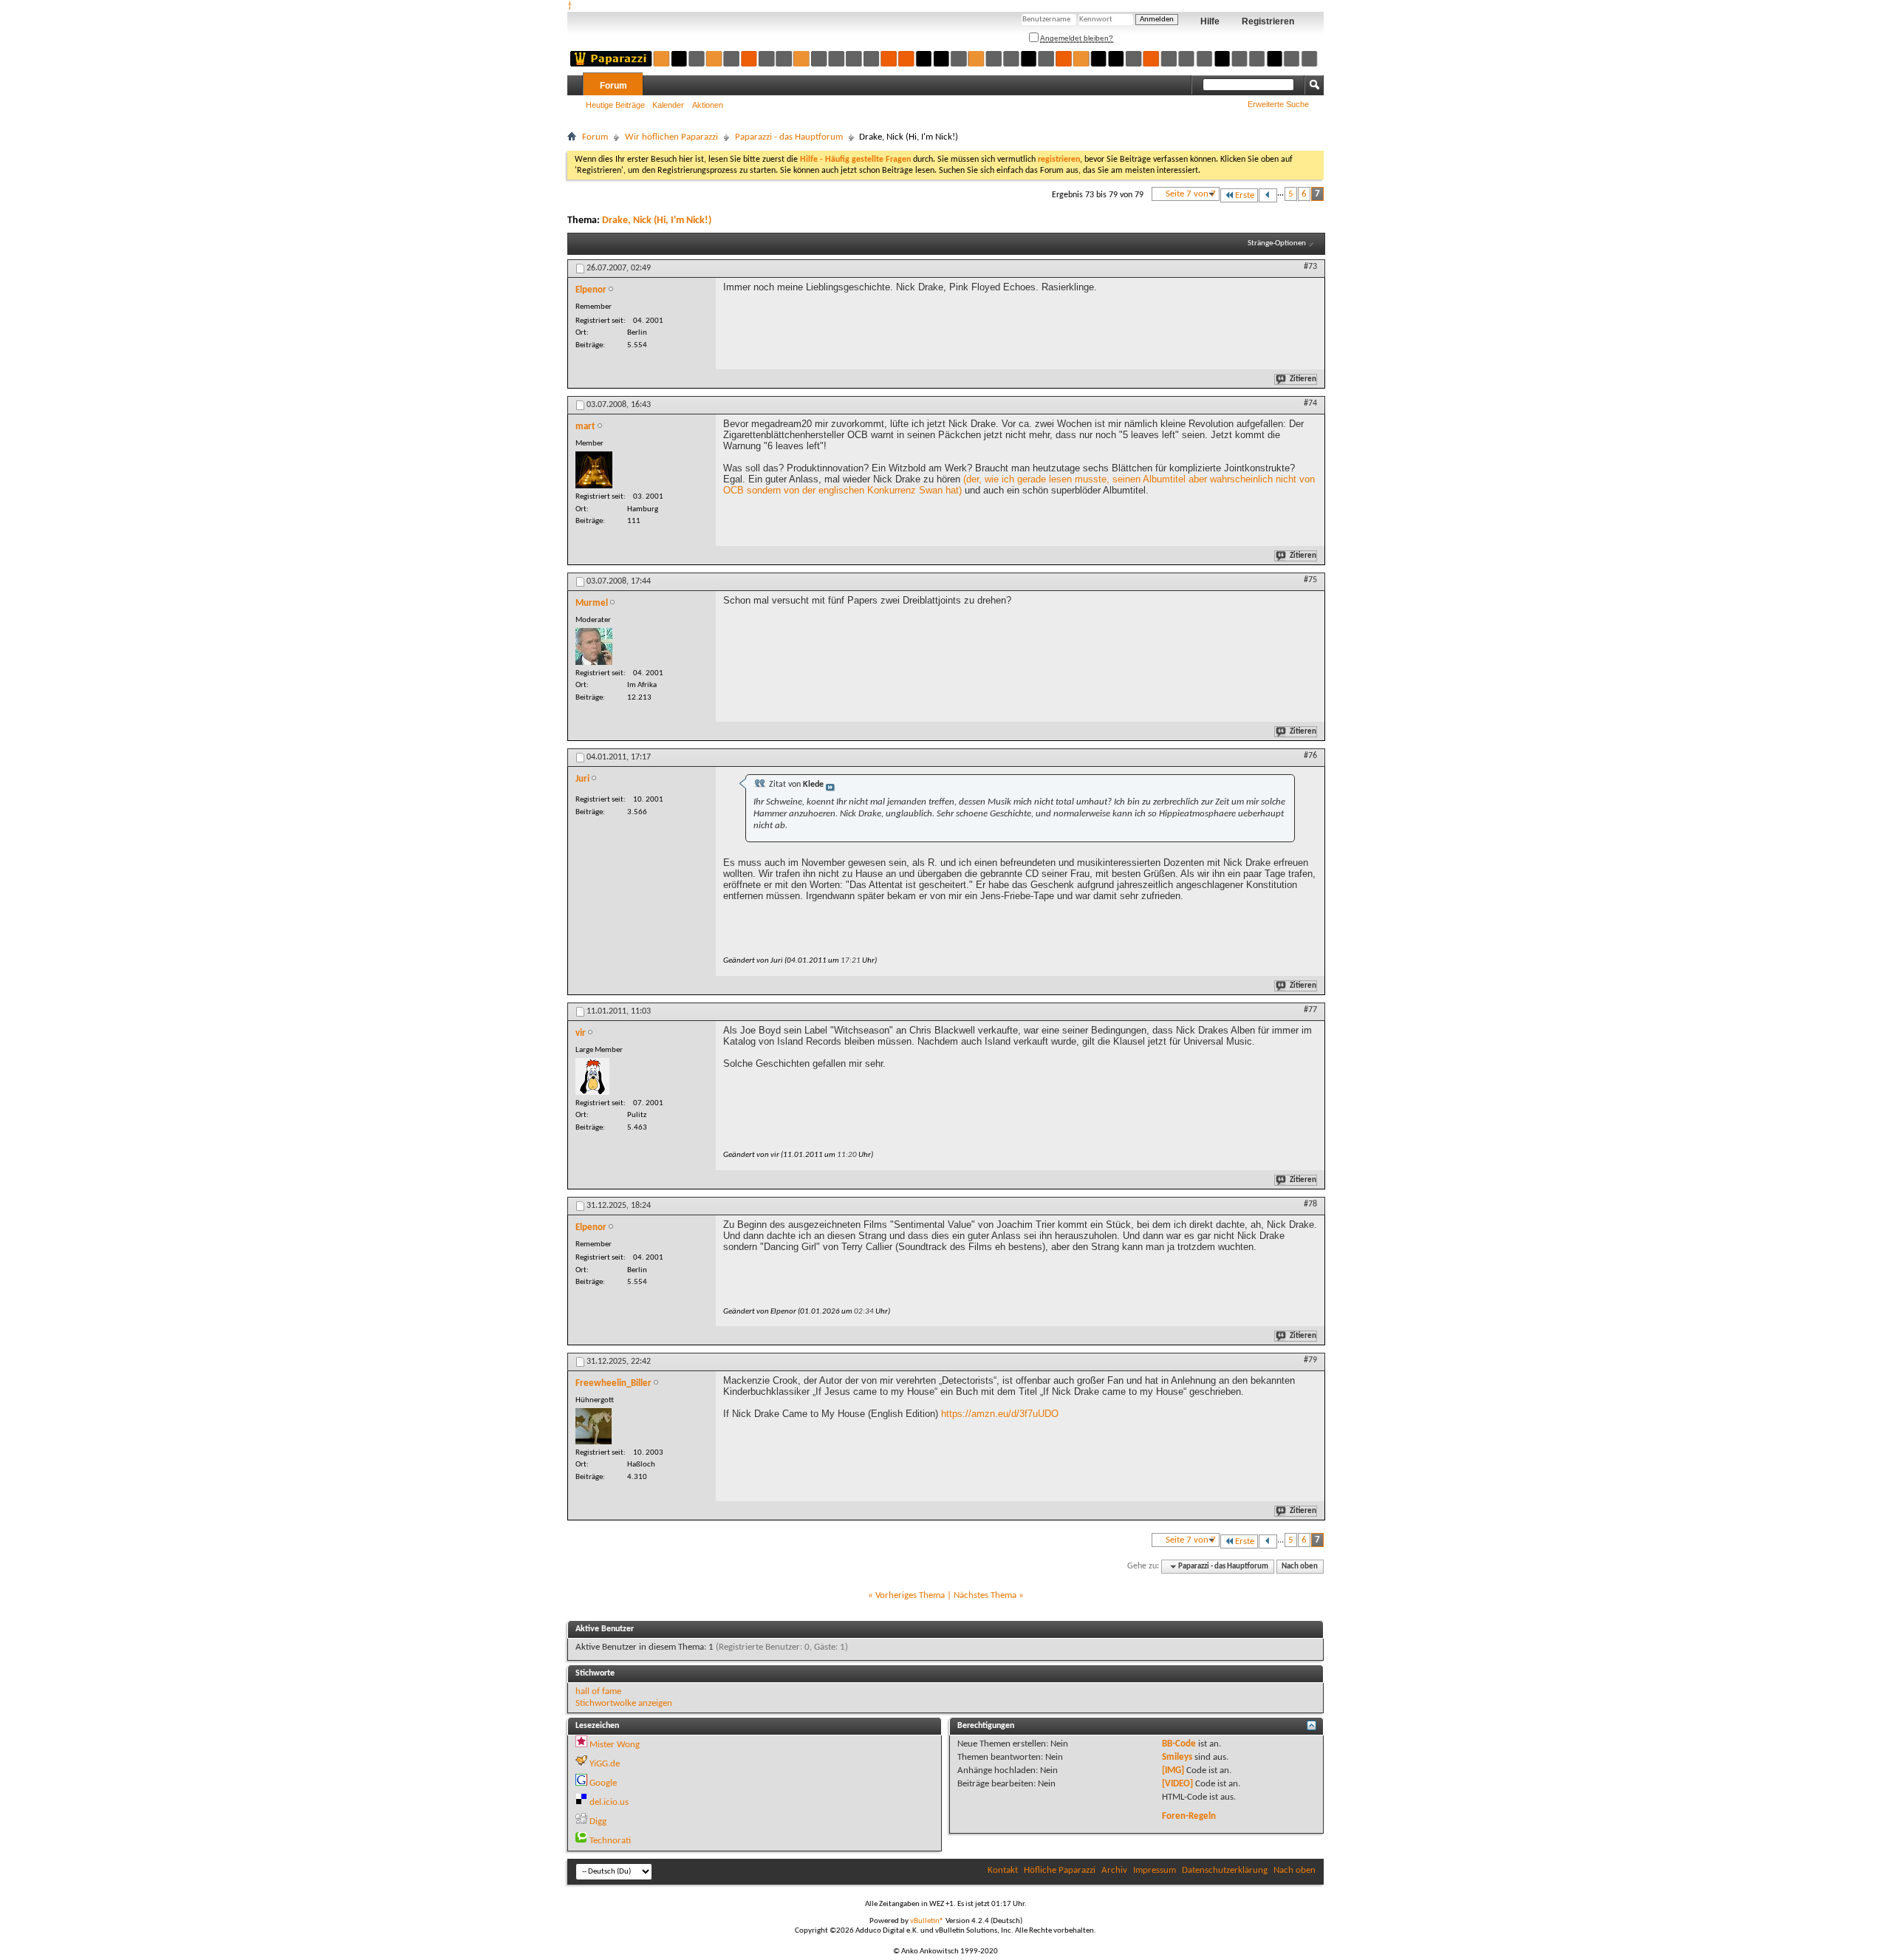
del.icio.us (609, 1802)
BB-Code (1179, 1744)
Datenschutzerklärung (1225, 1870)
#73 (1310, 267)
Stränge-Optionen (1277, 243)
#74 (1310, 403)
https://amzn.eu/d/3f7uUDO (1000, 1414)
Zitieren (1303, 379)
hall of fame (598, 1691)
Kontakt (1003, 1870)
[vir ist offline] (592, 1076)
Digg (598, 1821)
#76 (1310, 756)
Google (603, 1783)
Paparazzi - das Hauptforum (789, 137)
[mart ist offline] (594, 470)
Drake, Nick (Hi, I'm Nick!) (657, 221)
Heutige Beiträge (615, 105)
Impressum (1155, 1870)
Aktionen (708, 105)
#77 (1310, 1010)
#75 (1310, 580)
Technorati (610, 1841)
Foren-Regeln (1189, 1816)
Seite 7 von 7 (1191, 194)
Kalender (668, 105)
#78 (1310, 1204)
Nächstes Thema (985, 1595)
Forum (613, 86)
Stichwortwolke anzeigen (624, 1703)
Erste (1245, 195)
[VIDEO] (1177, 1784)
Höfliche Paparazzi (1060, 1870)
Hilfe (1210, 21)
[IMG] (1173, 1771)
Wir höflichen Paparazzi (671, 137)
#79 (1310, 1360)
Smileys (1177, 1757)
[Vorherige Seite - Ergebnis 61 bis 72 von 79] (1268, 195)
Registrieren (1268, 21)
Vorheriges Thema (910, 1595)
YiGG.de (605, 1764)
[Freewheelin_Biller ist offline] (594, 1426)
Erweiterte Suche (1278, 104)
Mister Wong (615, 1745)
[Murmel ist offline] (594, 646)
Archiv (1114, 1870)
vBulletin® (927, 1921)
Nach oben (1300, 1567)
